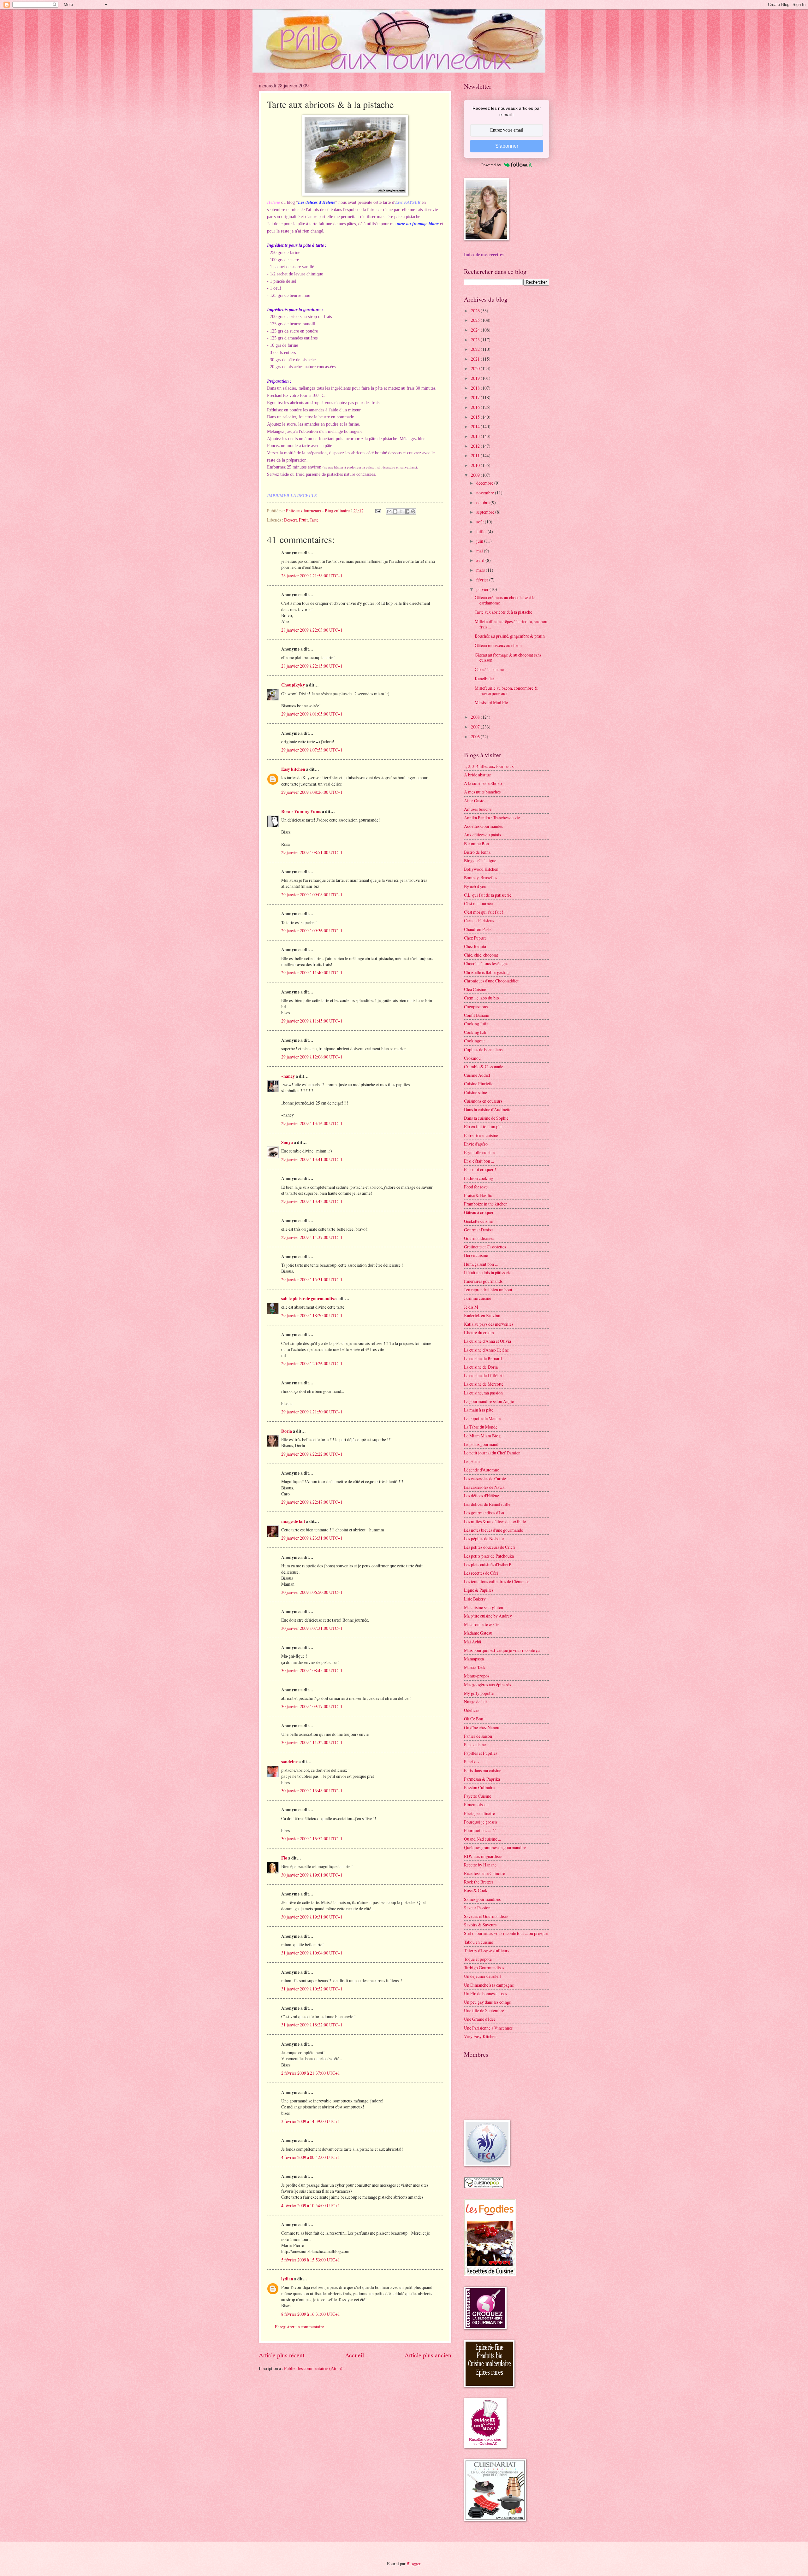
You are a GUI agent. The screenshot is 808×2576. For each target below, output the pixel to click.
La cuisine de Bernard (483, 1358)
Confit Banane (476, 1015)
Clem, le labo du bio (481, 998)
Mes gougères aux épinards (487, 1685)
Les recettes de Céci (481, 1573)
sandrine (289, 1762)
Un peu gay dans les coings (487, 2002)
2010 (476, 465)
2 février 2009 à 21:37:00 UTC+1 (311, 2073)
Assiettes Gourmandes (483, 826)
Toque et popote (478, 1959)
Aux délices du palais (482, 835)
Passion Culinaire (479, 1787)
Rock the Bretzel (478, 1882)
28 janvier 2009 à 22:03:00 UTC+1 (312, 630)
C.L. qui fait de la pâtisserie (488, 895)
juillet (482, 531)
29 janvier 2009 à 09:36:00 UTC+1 (312, 931)
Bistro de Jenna (477, 852)
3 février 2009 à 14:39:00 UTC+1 (311, 2121)
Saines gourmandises (482, 1899)
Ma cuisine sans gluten (484, 1607)
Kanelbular (484, 678)
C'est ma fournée (478, 903)
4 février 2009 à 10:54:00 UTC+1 (311, 2205)
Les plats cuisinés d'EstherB (488, 1564)
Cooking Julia (476, 1024)
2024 (476, 330)
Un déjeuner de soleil (482, 1976)
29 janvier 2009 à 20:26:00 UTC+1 (312, 1363)
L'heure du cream (479, 1332)
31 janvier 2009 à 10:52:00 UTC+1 (312, 1989)
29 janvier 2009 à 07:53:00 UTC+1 (312, 750)
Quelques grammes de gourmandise (495, 1847)
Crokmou (472, 1058)
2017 (476, 397)
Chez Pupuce (475, 938)
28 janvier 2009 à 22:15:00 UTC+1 (312, 666)
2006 (476, 737)
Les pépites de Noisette (484, 1539)
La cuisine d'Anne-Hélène (486, 1350)
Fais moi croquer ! (480, 1169)
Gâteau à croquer (479, 1212)
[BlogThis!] (395, 511)
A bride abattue (477, 775)
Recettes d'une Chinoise (484, 1873)
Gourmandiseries (479, 1238)
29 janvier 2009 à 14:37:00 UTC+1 (312, 1237)
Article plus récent (282, 2355)
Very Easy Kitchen (480, 2036)
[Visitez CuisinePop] (484, 2187)
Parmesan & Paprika (482, 1779)
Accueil (354, 2355)
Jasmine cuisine (478, 1298)
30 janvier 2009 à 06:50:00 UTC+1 (312, 1592)
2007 (476, 727)
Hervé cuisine (476, 1255)
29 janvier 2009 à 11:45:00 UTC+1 (312, 1021)
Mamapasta (474, 1659)
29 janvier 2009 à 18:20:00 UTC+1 (312, 1315)
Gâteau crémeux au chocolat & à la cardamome (505, 600)
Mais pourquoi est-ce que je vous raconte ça (502, 1650)
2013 (476, 436)
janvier (483, 589)
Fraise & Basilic (478, 1195)
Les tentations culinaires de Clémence (497, 1581)
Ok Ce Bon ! (475, 1719)
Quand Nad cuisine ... (482, 1839)
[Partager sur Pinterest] (413, 511)
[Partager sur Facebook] (407, 511)
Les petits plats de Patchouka (489, 1556)
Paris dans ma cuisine (483, 1770)
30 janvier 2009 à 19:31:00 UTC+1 (312, 1917)
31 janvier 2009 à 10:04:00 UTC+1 (312, 1953)
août (481, 522)
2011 (476, 455)
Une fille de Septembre (484, 2010)
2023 (476, 340)
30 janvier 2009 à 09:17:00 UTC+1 (312, 1706)
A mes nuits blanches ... (484, 792)
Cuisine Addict (477, 1075)
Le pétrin (472, 1461)
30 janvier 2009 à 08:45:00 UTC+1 (312, 1670)
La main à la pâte (479, 1410)
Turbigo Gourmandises (484, 1968)
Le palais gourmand (481, 1444)
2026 (476, 311)
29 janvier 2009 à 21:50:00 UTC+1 (312, 1412)
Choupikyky (293, 685)
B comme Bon (476, 843)
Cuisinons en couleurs (483, 1101)
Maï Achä (472, 1642)
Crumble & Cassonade (484, 1067)
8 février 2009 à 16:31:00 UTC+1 (311, 2314)
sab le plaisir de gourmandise (308, 1299)
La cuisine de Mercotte (484, 1384)
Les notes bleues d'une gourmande (493, 1530)
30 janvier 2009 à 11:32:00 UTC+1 (312, 1742)
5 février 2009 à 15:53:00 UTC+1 (311, 2260)
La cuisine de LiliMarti (484, 1375)
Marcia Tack (475, 1667)
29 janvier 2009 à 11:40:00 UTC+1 (312, 973)
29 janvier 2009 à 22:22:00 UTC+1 (312, 1454)
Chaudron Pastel (478, 929)
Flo (284, 1858)
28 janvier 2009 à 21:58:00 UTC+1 (312, 576)
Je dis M (471, 1307)
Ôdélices (472, 1710)
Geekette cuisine (478, 1221)
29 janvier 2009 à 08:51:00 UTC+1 (312, 852)
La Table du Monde (481, 1427)
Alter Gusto (474, 801)
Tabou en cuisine (478, 1942)
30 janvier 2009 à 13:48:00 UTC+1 (312, 1791)
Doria (287, 1431)
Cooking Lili (475, 1032)
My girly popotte (479, 1693)
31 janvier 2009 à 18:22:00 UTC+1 (312, 2025)
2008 (476, 717)
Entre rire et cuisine (481, 1135)
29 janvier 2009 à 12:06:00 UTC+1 (312, 1057)
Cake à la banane (489, 669)
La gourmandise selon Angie (489, 1401)
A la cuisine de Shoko (483, 783)
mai (480, 551)
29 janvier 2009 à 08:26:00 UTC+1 (312, 792)
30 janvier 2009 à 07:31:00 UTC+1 (312, 1628)
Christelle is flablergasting (487, 972)
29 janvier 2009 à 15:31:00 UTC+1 (312, 1279)
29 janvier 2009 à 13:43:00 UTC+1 (312, 1201)
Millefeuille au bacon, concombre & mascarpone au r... (506, 691)
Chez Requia (475, 946)
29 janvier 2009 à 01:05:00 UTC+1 (312, 714)
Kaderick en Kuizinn (482, 1315)
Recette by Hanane (480, 1865)
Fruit (303, 520)
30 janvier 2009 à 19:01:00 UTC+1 (312, 1875)
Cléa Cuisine (475, 989)
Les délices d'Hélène (481, 1496)
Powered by (491, 165)
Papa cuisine (475, 1745)
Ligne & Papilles (479, 1590)
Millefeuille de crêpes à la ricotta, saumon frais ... (511, 624)
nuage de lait (293, 1521)
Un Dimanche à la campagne (489, 1985)
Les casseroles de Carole (485, 1479)
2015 (476, 417)
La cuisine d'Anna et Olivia (487, 1341)
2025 (476, 320)
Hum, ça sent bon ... (481, 1264)
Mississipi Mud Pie (491, 702)
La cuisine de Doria (481, 1367)
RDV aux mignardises (483, 1856)
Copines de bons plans (483, 1049)
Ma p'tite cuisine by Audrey (488, 1616)
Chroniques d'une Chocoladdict (491, 981)
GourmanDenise (478, 1230)
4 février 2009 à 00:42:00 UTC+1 (311, 2157)
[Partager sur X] (401, 511)
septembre (486, 512)
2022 (476, 349)
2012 (476, 446)
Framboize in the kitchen (486, 1204)
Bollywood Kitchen (481, 869)
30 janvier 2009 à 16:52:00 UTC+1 (312, 1839)
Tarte (314, 520)
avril (481, 560)
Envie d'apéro (476, 1144)
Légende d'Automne (481, 1470)
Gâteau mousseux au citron (498, 645)
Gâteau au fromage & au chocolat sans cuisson (508, 657)
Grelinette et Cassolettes (485, 1247)
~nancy (288, 1076)
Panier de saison (478, 1736)
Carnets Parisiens (479, 920)
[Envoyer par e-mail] (389, 511)
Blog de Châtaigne (480, 861)
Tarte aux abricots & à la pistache (503, 612)
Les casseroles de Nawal (485, 1487)
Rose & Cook (476, 1890)
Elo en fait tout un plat (483, 1126)
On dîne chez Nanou (482, 1727)
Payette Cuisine (478, 1796)
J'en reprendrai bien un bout (488, 1290)
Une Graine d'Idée (480, 2019)
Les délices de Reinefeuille (487, 1504)
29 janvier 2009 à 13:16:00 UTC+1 (312, 1123)
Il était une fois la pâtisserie (488, 1273)
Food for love (476, 1187)
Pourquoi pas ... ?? (480, 1830)
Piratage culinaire (479, 1813)
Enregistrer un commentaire (299, 2327)
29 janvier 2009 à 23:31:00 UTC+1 (312, 1538)
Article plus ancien (428, 2355)
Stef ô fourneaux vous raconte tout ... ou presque (506, 1933)
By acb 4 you (475, 886)
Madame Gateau (478, 1633)
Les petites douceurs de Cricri (490, 1547)
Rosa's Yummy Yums (301, 811)
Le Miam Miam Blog (482, 1436)
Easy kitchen (293, 769)
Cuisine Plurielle (479, 1084)
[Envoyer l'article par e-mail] (378, 511)
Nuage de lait (475, 1702)
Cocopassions (476, 1007)
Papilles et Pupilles (481, 1753)
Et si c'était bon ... (479, 1161)
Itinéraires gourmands (483, 1281)
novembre (486, 493)
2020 (476, 368)
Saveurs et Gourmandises (486, 1916)
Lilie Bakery (475, 1599)
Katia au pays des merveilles (489, 1324)
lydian (287, 2279)
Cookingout (474, 1041)
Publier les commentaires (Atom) (313, 2368)
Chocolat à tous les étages (486, 963)
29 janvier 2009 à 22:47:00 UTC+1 (312, 1502)
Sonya (287, 1142)
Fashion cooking (478, 1178)
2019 (476, 378)
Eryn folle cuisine (479, 1152)
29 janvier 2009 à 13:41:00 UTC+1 (312, 1159)
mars (481, 570)
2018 (476, 388)
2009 (476, 475)
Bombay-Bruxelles (481, 878)
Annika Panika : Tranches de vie (492, 818)
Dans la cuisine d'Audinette (488, 1109)
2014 (476, 426)
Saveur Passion (477, 1908)
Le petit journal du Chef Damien (492, 1453)
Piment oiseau (476, 1804)
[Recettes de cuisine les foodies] (490, 2274)
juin (480, 541)
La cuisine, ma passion (483, 1393)
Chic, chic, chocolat (481, 955)
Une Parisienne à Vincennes (488, 2028)
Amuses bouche (478, 809)
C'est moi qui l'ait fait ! (484, 912)
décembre (485, 483)
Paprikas (472, 1762)
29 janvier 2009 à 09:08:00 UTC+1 (312, 895)
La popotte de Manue (482, 1418)
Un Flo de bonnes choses (485, 1993)
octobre (483, 502)
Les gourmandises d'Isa (484, 1513)
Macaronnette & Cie (482, 1624)
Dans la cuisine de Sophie (486, 1118)
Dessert (291, 520)
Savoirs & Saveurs (480, 1925)
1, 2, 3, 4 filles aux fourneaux (489, 766)
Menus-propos (477, 1676)
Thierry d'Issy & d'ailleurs (487, 1951)
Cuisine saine (475, 1092)
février (483, 580)
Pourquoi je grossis (481, 1822)
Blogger (413, 2564)
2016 (476, 407)
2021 (476, 359)
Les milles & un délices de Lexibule (495, 1521)
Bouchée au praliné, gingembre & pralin (510, 636)
